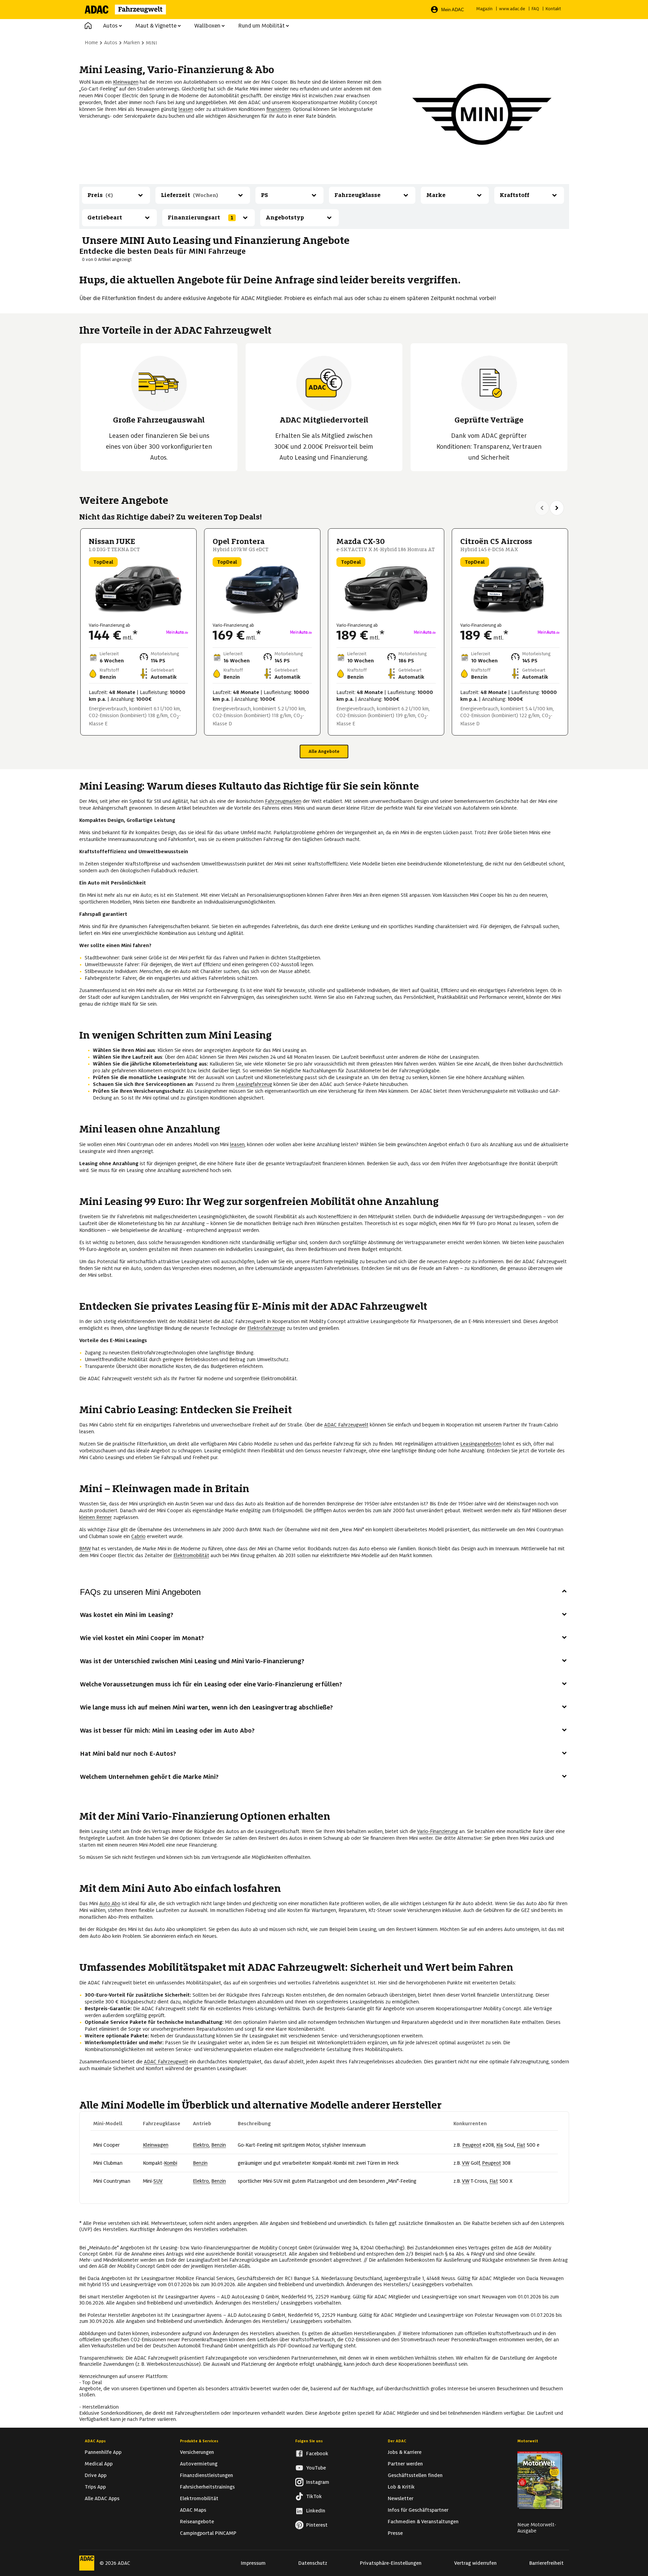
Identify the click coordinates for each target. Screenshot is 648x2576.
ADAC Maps (193, 2510)
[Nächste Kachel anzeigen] (557, 508)
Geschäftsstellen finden (415, 2475)
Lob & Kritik (401, 2487)
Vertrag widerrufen (475, 2563)
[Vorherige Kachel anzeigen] (542, 508)
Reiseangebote (197, 2522)
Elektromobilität (191, 1555)
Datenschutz (313, 2563)
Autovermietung (199, 2464)
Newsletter (401, 2498)
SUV (158, 2181)
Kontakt (553, 9)
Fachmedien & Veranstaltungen (423, 2522)
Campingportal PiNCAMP (208, 2533)
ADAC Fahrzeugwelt (346, 1425)
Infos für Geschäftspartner (418, 2510)
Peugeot (472, 2145)
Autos (110, 26)
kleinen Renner (96, 1517)
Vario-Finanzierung (437, 1831)
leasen (186, 109)
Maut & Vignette (156, 26)
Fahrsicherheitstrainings (207, 2487)
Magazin (484, 9)
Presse (395, 2533)
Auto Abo (110, 1903)
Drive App (96, 2475)
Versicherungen (197, 2452)
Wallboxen (207, 26)
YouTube (316, 2468)
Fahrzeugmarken (283, 801)
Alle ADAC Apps (102, 2498)
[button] (88, 26)
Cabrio (138, 1536)
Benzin (219, 2145)
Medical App (99, 2464)
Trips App (95, 2487)
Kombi (171, 2163)
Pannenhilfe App (103, 2452)
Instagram (318, 2482)
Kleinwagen (126, 82)
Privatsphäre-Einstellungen (391, 2563)
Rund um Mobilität (261, 26)
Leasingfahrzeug (254, 1084)
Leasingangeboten (481, 1444)
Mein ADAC (453, 10)
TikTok (314, 2496)
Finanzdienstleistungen (206, 2475)
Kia (500, 2145)
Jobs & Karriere (405, 2452)
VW (466, 2163)
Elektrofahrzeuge (266, 1328)
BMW (85, 1549)
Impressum (253, 2563)
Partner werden (405, 2464)
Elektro (201, 2145)
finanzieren (278, 109)
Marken (132, 43)
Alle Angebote (324, 751)
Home (91, 43)
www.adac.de (512, 9)
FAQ (535, 9)
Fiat (521, 2145)
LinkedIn (316, 2511)
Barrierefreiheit (546, 2563)
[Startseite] (130, 10)
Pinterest (317, 2525)
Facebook (317, 2454)
